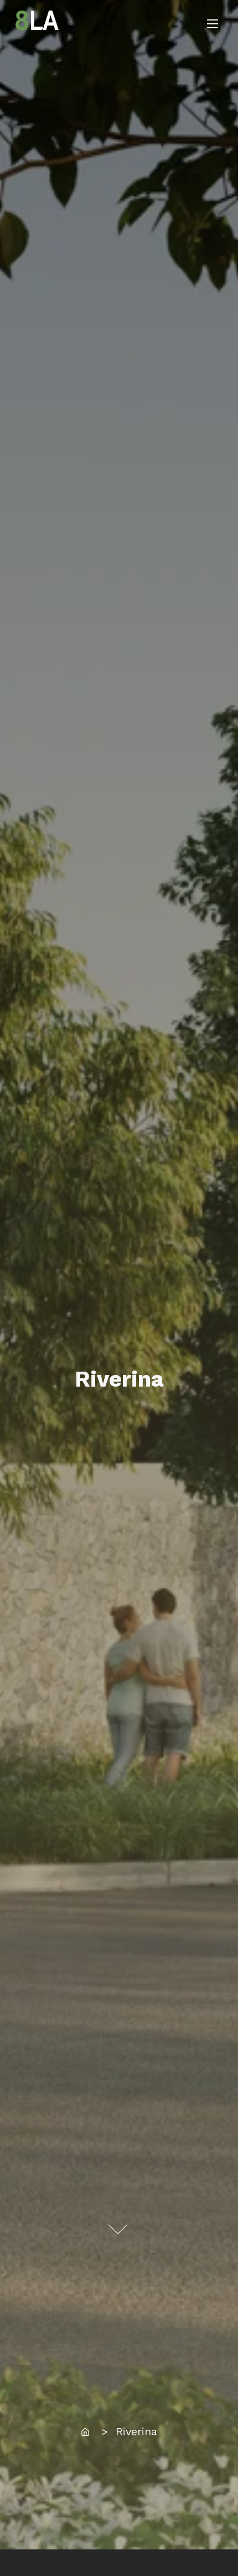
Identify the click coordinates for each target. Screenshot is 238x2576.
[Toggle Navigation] (213, 24)
